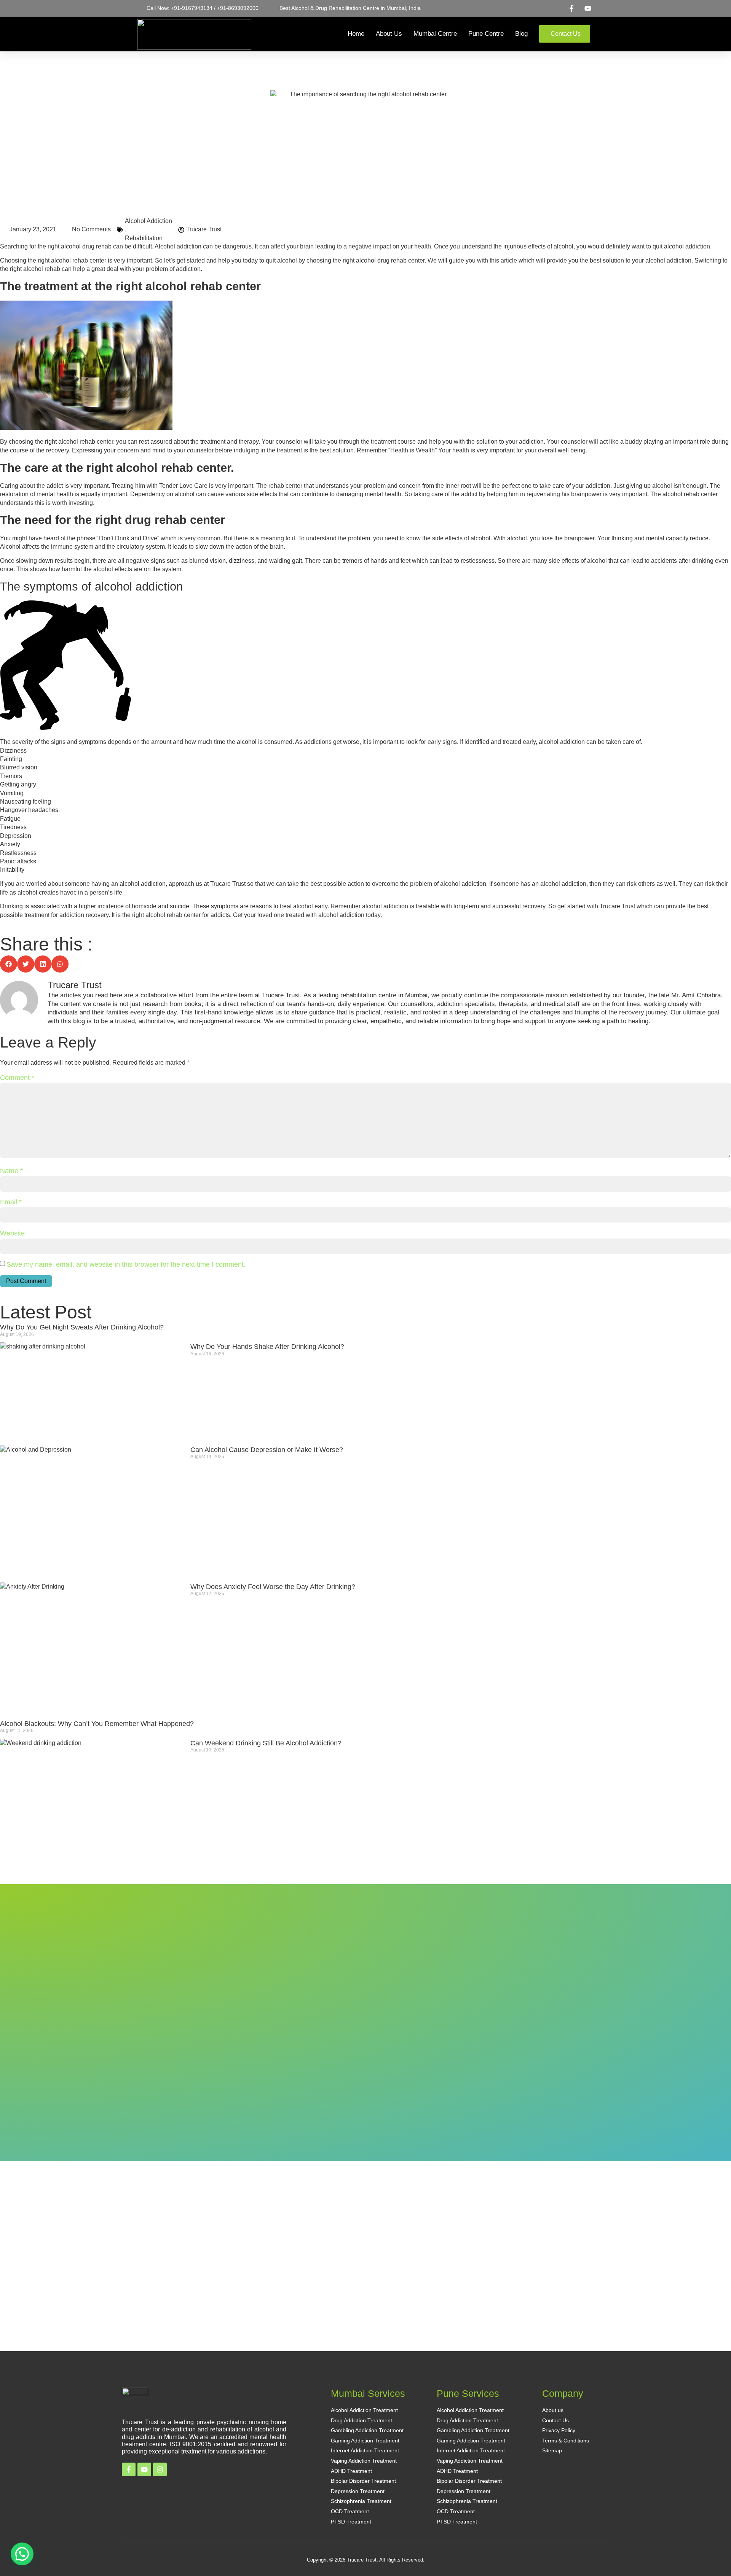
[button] (9, 964)
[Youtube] (144, 2469)
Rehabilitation (144, 238)
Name (11, 1171)
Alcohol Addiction (148, 221)
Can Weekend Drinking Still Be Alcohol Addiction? (266, 1743)
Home (356, 34)
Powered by (36, 2564)
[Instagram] (160, 2469)
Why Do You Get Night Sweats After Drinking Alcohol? (82, 1327)
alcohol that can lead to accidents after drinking (650, 561)
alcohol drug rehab (86, 246)
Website (12, 1233)
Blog (521, 34)
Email (11, 1202)
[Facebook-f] (129, 2469)
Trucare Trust (228, 884)
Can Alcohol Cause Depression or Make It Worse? (267, 1450)
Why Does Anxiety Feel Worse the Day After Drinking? (273, 1587)
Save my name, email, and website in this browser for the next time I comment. (126, 1264)
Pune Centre (486, 34)
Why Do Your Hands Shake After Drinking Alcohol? (267, 1347)
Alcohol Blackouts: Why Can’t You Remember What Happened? (97, 1724)
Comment (17, 1078)
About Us (389, 34)
